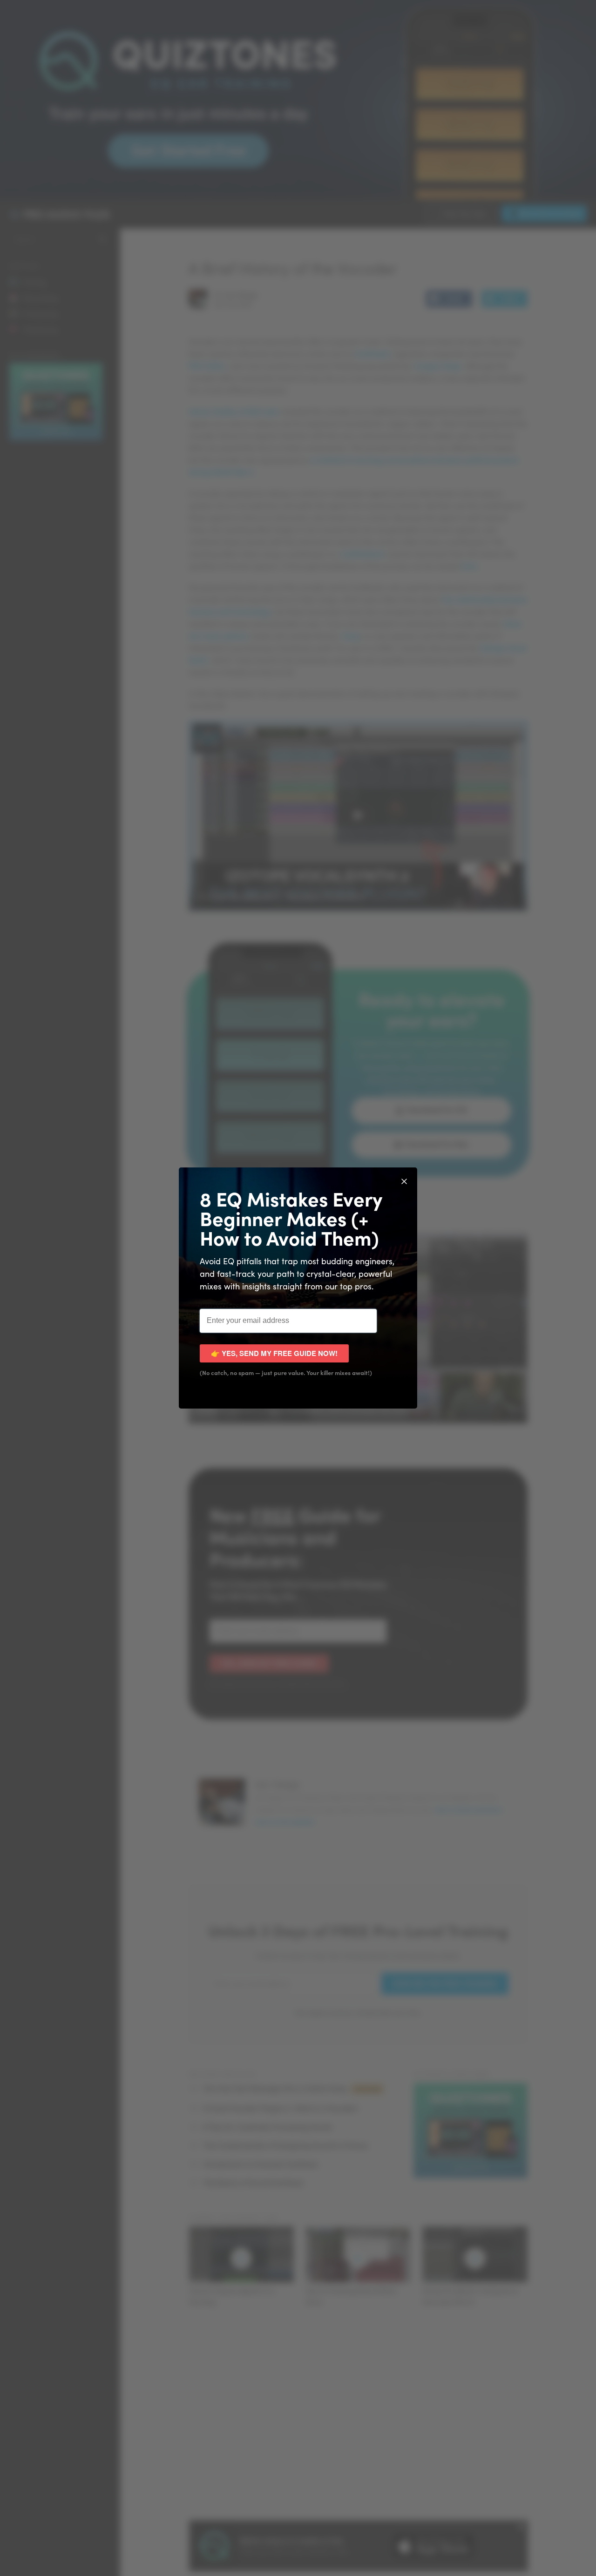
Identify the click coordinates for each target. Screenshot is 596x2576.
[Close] (404, 1180)
